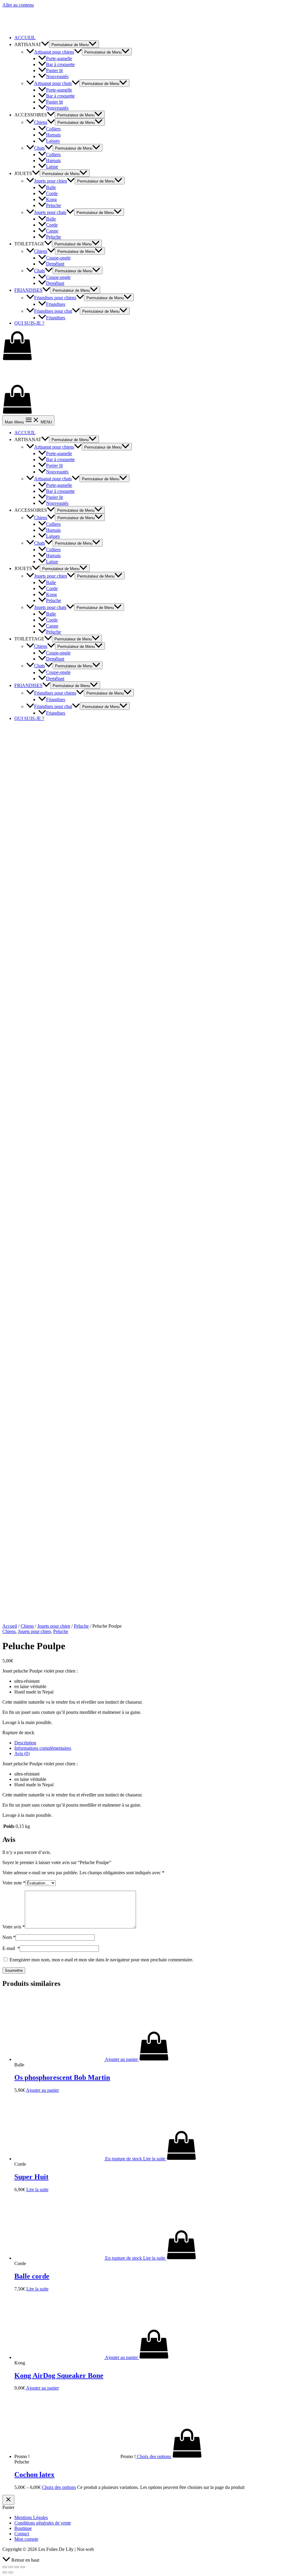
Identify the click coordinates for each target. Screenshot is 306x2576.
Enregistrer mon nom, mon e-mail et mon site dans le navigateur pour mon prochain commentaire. (101, 1960)
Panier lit (54, 70)
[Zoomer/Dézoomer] (23, 2567)
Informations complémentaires (43, 1748)
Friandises (56, 304)
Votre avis (14, 1927)
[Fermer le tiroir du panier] (8, 2500)
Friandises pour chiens (55, 298)
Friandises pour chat (53, 311)
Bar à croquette (60, 64)
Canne (52, 231)
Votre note (14, 1883)
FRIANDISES (28, 290)
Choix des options (59, 2487)
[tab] (159, 1743)
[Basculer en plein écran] (17, 2567)
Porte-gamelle (59, 59)
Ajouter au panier (42, 2090)
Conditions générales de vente (43, 2523)
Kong (51, 199)
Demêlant (55, 264)
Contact (22, 2534)
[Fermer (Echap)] (5, 2567)
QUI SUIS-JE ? (29, 323)
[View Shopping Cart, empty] (153, 346)
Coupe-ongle (58, 258)
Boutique (23, 2528)
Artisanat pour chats (53, 83)
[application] (45, 44)
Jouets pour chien (51, 181)
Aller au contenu (18, 5)
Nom (9, 1937)
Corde (52, 193)
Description (25, 1743)
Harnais (53, 135)
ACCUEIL (25, 38)
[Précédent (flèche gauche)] (5, 2572)
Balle (51, 187)
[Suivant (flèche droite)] (11, 2572)
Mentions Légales (31, 2517)
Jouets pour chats (50, 212)
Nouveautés (57, 76)
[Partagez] (11, 2567)
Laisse (52, 167)
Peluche (53, 205)
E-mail (11, 1948)
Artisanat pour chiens (54, 52)
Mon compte (26, 2539)
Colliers (53, 129)
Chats (39, 148)
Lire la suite (37, 2190)
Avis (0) (22, 1753)
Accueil (10, 1626)
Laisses (53, 141)
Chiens (41, 122)
